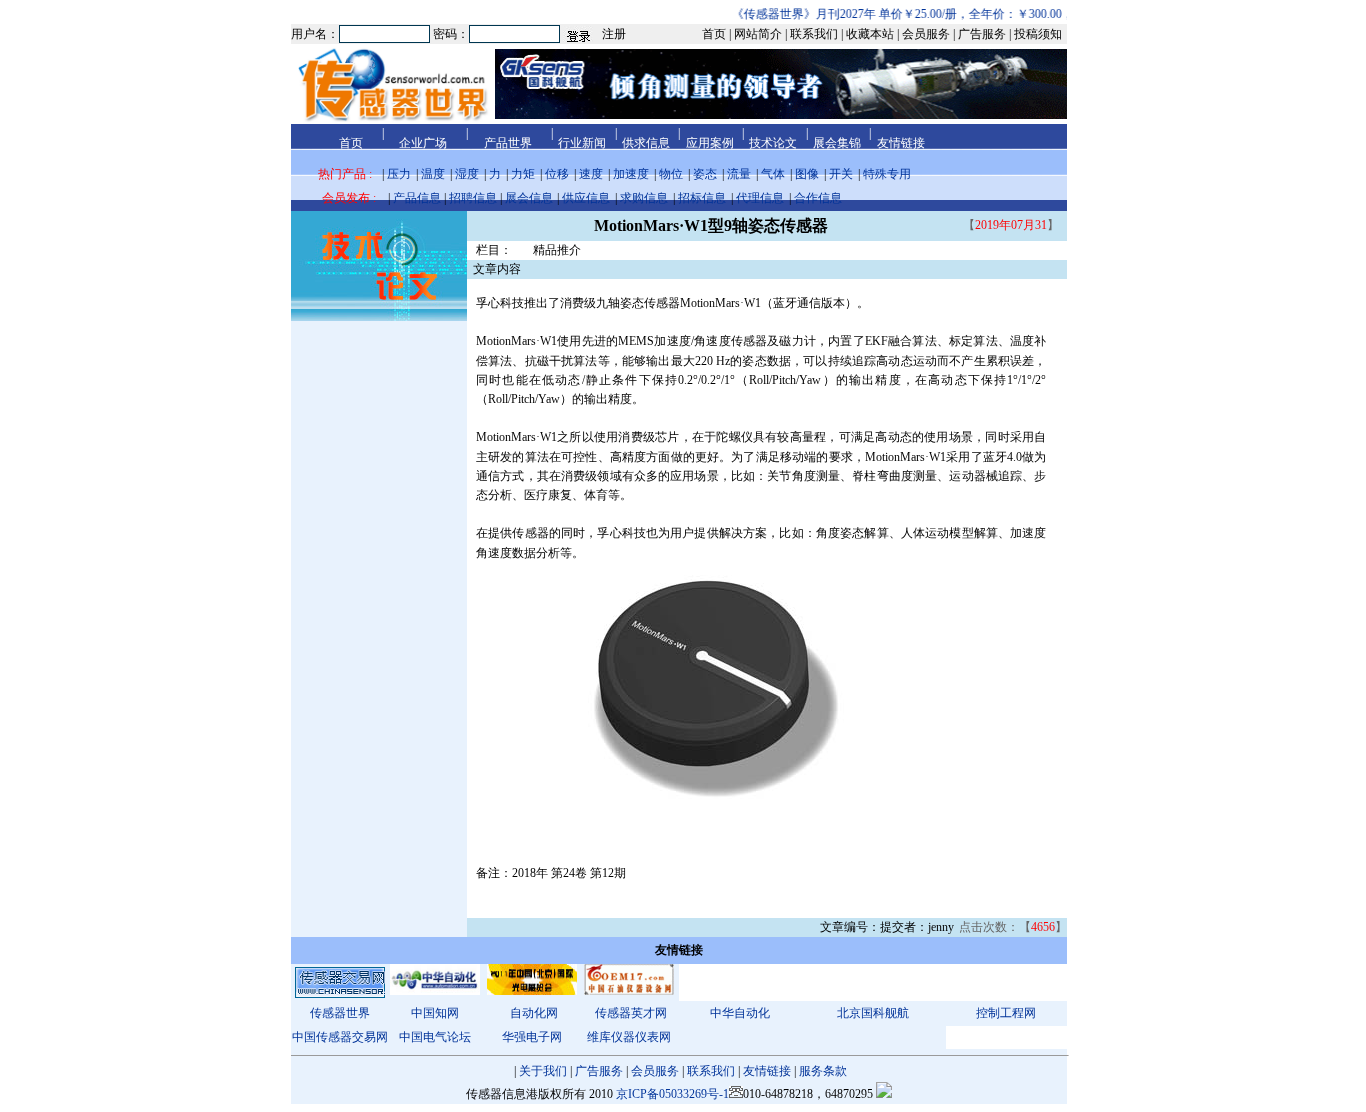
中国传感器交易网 (340, 1037)
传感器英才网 (631, 1013)
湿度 (467, 174)
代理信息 (760, 198)
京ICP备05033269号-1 (672, 1094)
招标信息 (702, 198)
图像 (807, 174)
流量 (739, 174)
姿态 (705, 174)
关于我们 (543, 1071)
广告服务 (599, 1071)
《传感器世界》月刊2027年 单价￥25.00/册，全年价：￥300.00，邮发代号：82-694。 (946, 14)
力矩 (523, 174)
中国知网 (435, 1013)
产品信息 (417, 198)
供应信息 (586, 198)
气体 (773, 174)
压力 (399, 174)
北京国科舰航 (873, 1013)
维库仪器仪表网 (629, 1037)
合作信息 (818, 198)
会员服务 (655, 1071)
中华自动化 (740, 1013)
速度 (591, 174)
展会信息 (529, 198)
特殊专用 (887, 174)
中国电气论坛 (435, 1037)
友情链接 (767, 1071)
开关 (841, 174)
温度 (433, 174)
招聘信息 (473, 198)
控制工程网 (1006, 1013)
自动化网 (534, 1013)
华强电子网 (532, 1037)
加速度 (631, 174)
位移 (557, 174)
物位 (671, 174)
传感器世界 (340, 1013)
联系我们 (711, 1071)
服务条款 (823, 1071)
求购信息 (644, 198)
